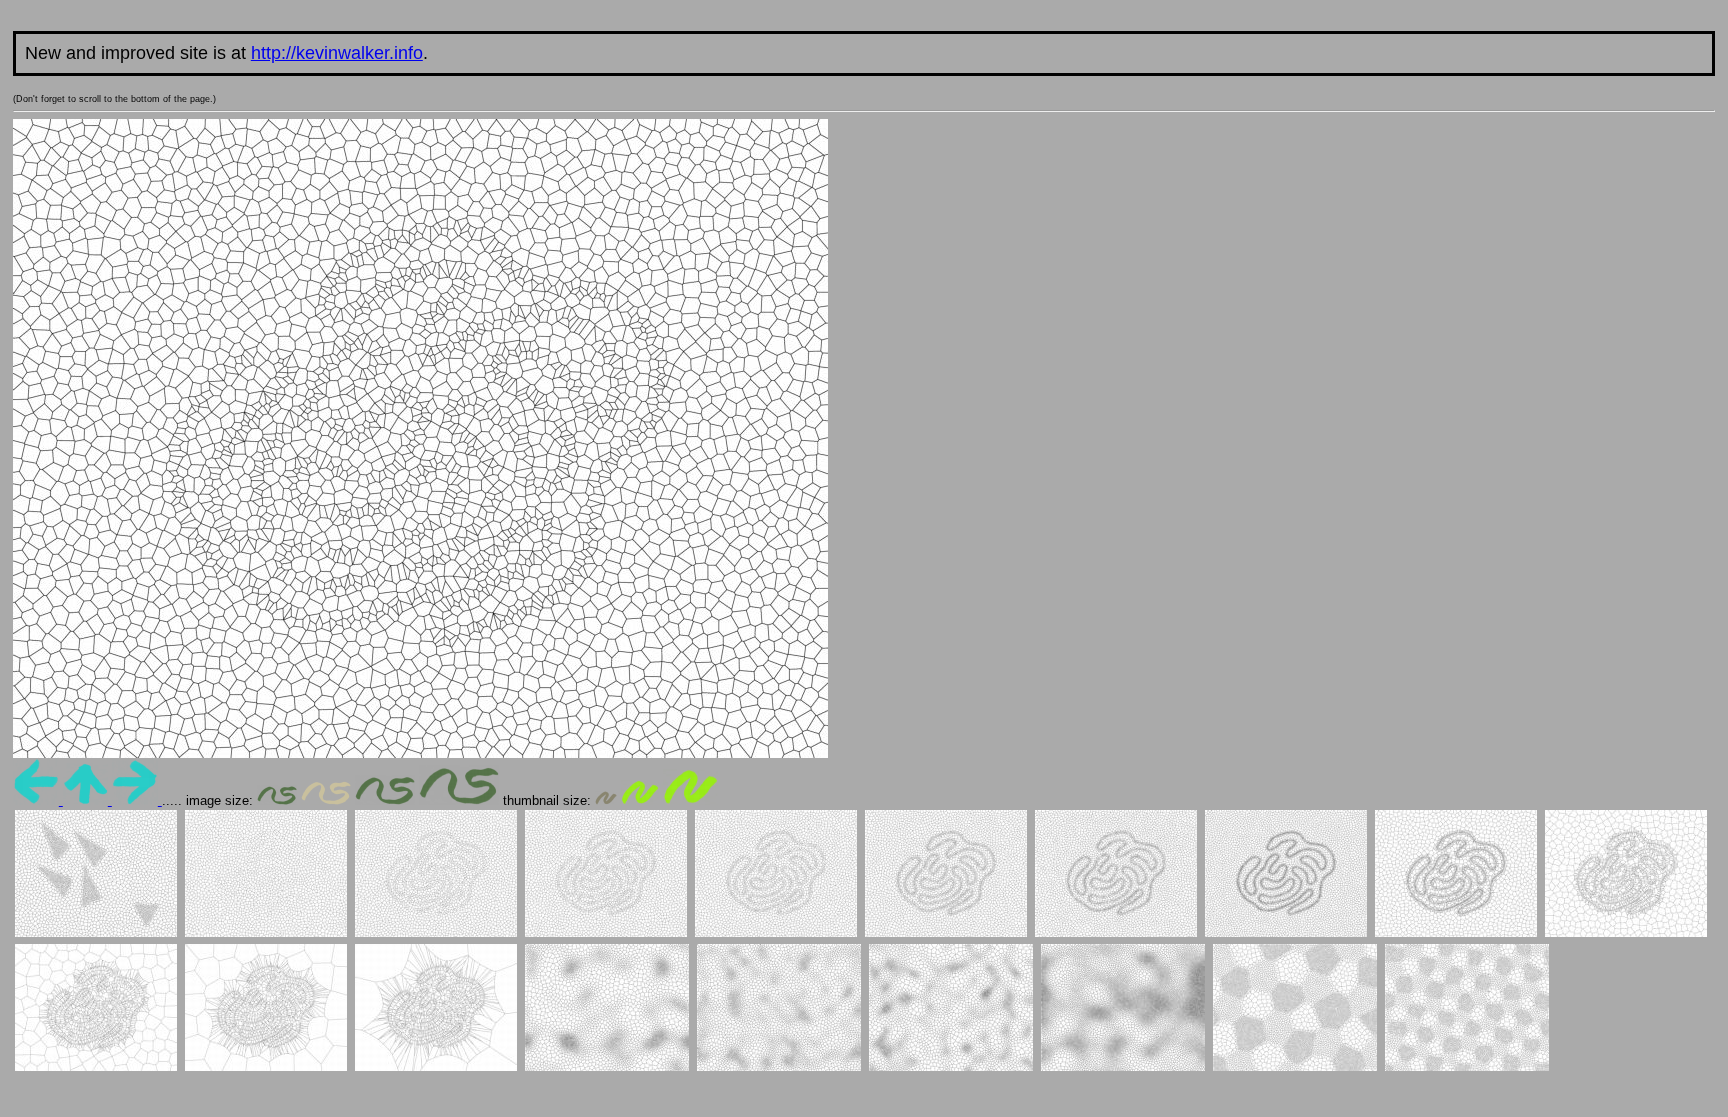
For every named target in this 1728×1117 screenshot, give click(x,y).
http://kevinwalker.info (337, 53)
